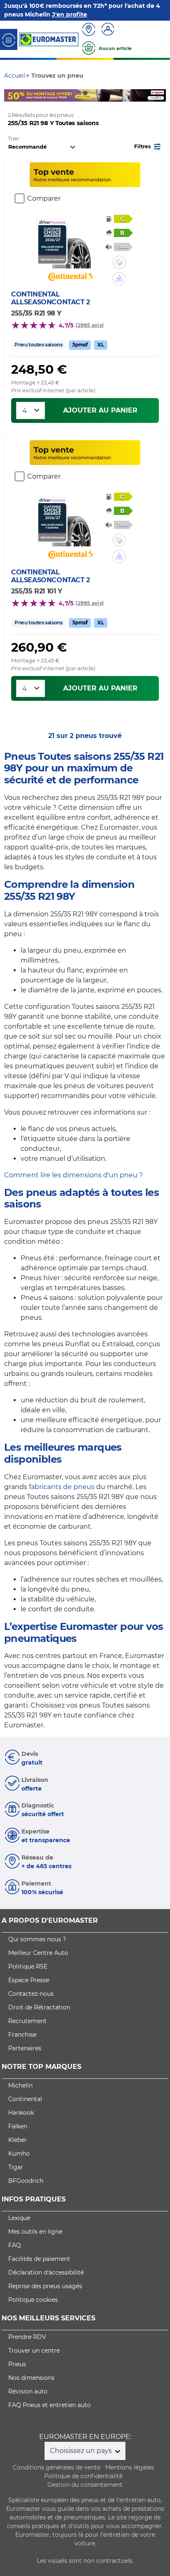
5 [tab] (110, 93)
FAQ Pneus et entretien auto (50, 2405)
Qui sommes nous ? (37, 1939)
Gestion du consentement (85, 2485)
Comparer (44, 198)
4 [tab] (97, 93)
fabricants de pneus (62, 1487)
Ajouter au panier (100, 410)
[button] (148, 146)
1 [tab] (60, 93)
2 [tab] (73, 93)
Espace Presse (29, 1980)
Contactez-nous (31, 1994)
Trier (14, 139)
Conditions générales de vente (57, 2467)
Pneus (17, 2364)
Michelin (20, 2085)
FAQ (15, 2245)
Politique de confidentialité (83, 2476)
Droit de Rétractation (39, 2007)
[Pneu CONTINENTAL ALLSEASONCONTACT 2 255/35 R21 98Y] (71, 244)
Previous (10, 95)
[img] (119, 262)
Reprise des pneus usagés (45, 2286)
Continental (25, 2099)
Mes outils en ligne (35, 2232)
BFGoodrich (26, 2181)
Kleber (18, 2140)
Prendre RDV (27, 2337)
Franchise (22, 2035)
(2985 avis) (90, 325)
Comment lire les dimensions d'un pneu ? (73, 1175)
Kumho (19, 2154)
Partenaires (25, 2048)
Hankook (21, 2113)
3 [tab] (85, 93)
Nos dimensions (31, 2378)
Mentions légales (130, 2467)
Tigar (16, 2167)
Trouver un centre (34, 2351)
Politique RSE (28, 1966)
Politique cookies (33, 2300)
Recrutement (27, 2021)
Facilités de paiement (39, 2259)
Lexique (19, 2218)
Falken (18, 2126)
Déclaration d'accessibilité (46, 2272)
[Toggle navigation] (9, 39)
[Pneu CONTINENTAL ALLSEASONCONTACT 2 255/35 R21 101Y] (71, 522)
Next (160, 95)
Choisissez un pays (82, 2451)
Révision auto (28, 2391)
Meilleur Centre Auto (38, 1953)
